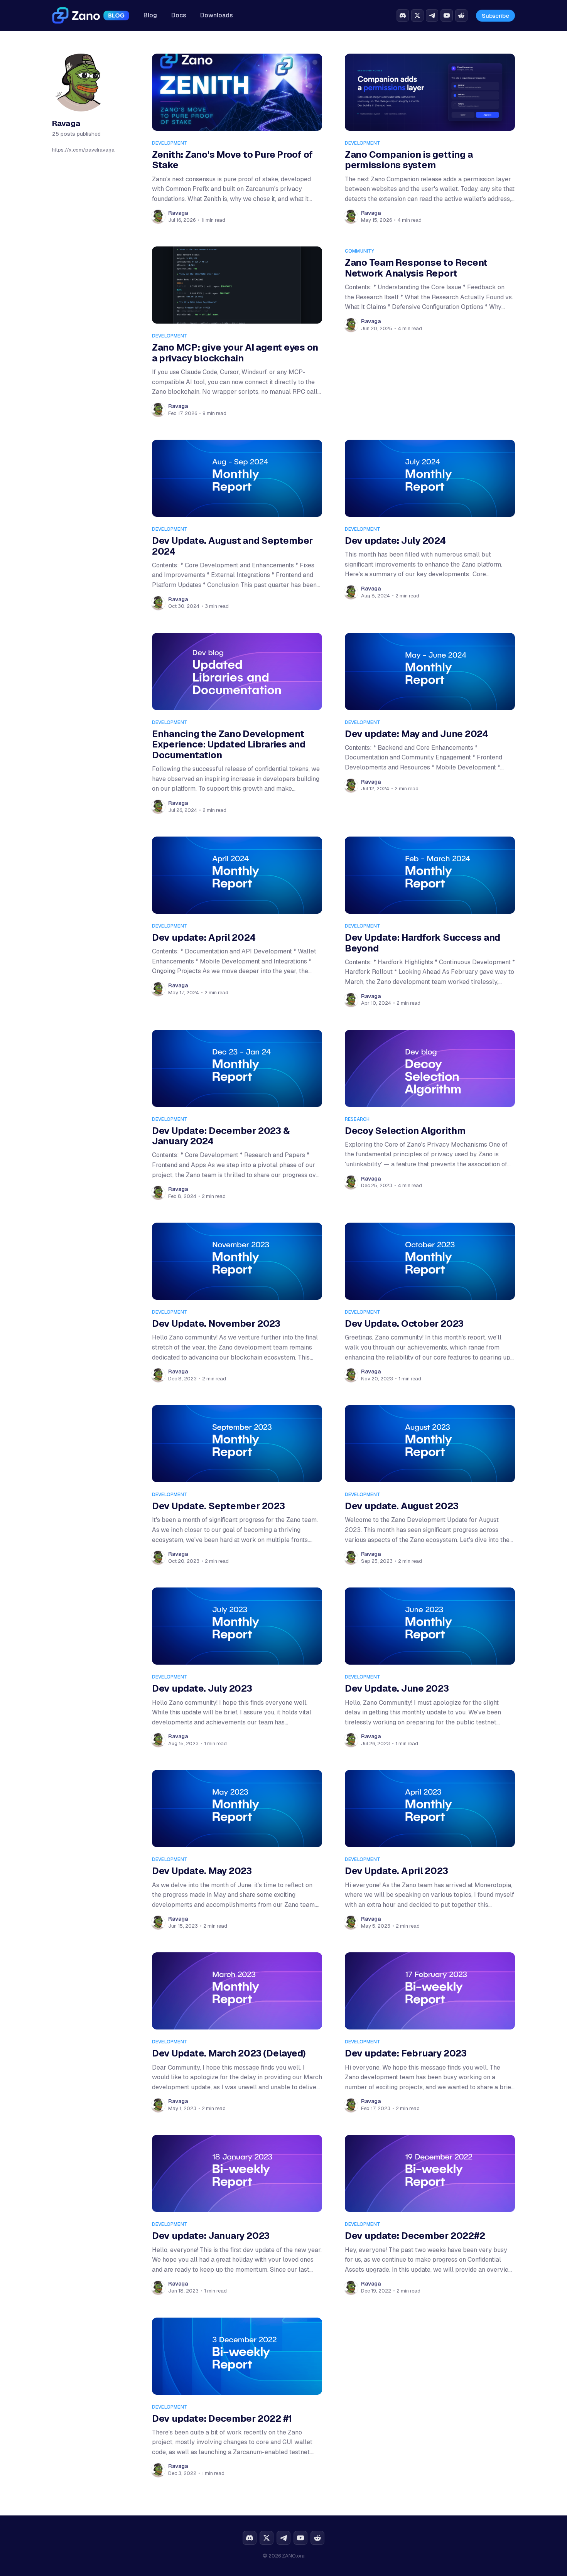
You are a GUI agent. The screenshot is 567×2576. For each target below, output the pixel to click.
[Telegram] (432, 15)
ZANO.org (293, 2556)
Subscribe (495, 16)
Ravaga (178, 213)
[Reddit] (461, 15)
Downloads (217, 15)
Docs (179, 15)
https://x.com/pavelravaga (83, 149)
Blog (150, 15)
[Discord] (403, 15)
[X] (417, 15)
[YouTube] (447, 15)
